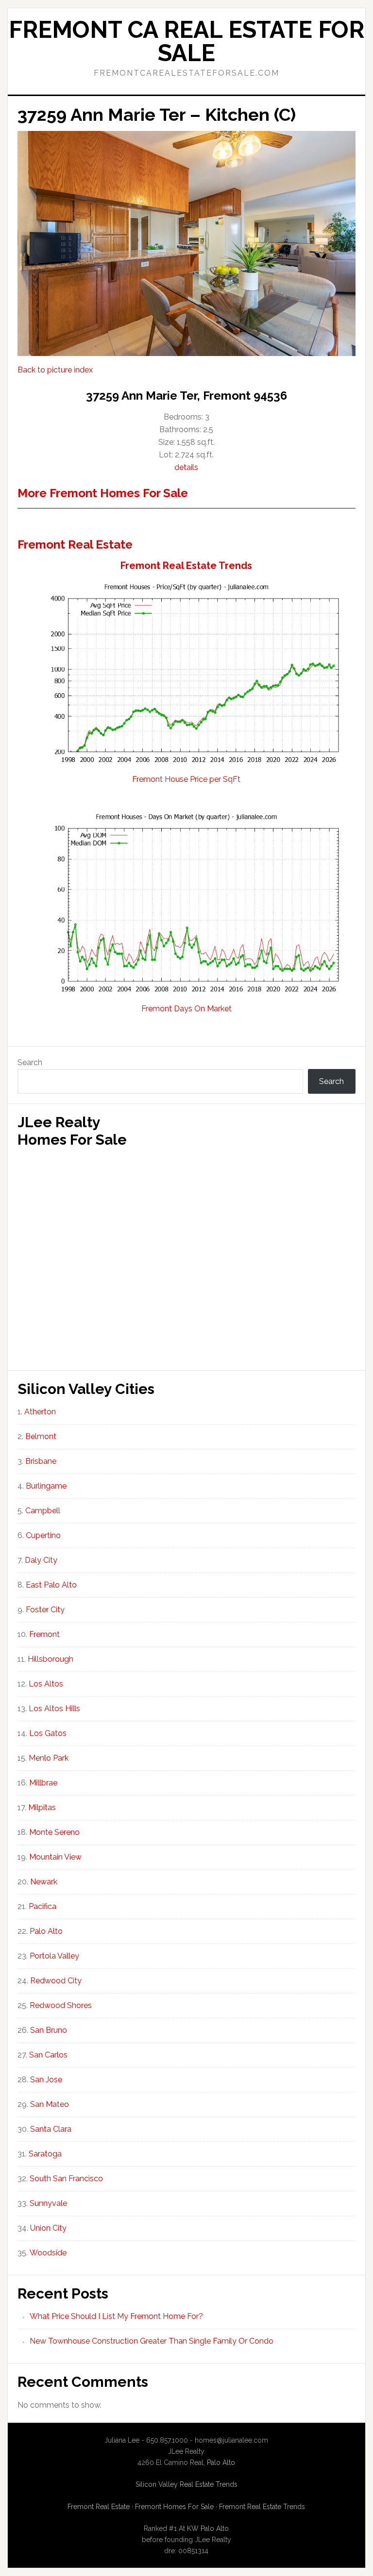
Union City (48, 2228)
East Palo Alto (51, 1585)
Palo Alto (46, 1931)
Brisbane (41, 1461)
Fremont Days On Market (186, 1009)
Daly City (41, 1560)
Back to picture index (55, 370)
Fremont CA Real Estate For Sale (186, 41)
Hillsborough (51, 1659)
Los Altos (46, 1684)
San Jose (46, 2080)
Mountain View (55, 1857)
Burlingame (46, 1486)
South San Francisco (66, 2179)
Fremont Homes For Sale (174, 2507)
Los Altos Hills (54, 1709)
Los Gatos (48, 1733)
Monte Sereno (54, 1832)
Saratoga (45, 2154)
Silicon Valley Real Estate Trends (186, 2484)
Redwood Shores (61, 2005)
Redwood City (56, 1981)
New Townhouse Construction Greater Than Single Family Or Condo (152, 2341)
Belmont (41, 1436)
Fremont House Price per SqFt (186, 779)
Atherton (40, 1412)
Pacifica (42, 1906)
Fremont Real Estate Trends (186, 566)
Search (30, 1062)
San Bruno (49, 2030)
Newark (44, 1882)
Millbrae (43, 1783)
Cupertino (43, 1535)
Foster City (45, 1610)
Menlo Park (49, 1758)
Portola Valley (54, 1956)
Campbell (43, 1511)
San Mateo (50, 2104)
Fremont (44, 1634)
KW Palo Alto (208, 2528)
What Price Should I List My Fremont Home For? (116, 2316)
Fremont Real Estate (75, 544)
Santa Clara (51, 2129)
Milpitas (42, 1807)
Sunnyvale (48, 2203)
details (186, 467)
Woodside (48, 2253)
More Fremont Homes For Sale (103, 493)
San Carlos (48, 2055)
